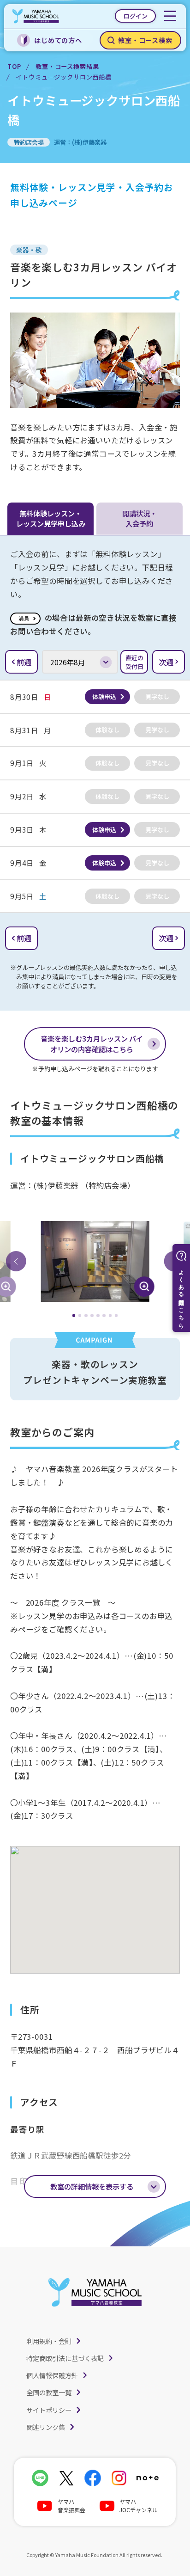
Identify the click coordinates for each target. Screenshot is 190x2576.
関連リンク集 (46, 2427)
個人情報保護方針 (52, 2375)
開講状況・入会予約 (140, 518)
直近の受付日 (134, 662)
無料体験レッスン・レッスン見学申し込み (51, 518)
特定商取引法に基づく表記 (65, 2358)
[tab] (74, 1316)
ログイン (136, 16)
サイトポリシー (49, 2410)
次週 (166, 662)
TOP (14, 66)
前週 (24, 662)
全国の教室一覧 (49, 2392)
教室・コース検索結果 (67, 66)
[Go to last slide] (16, 1261)
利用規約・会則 (49, 2341)
